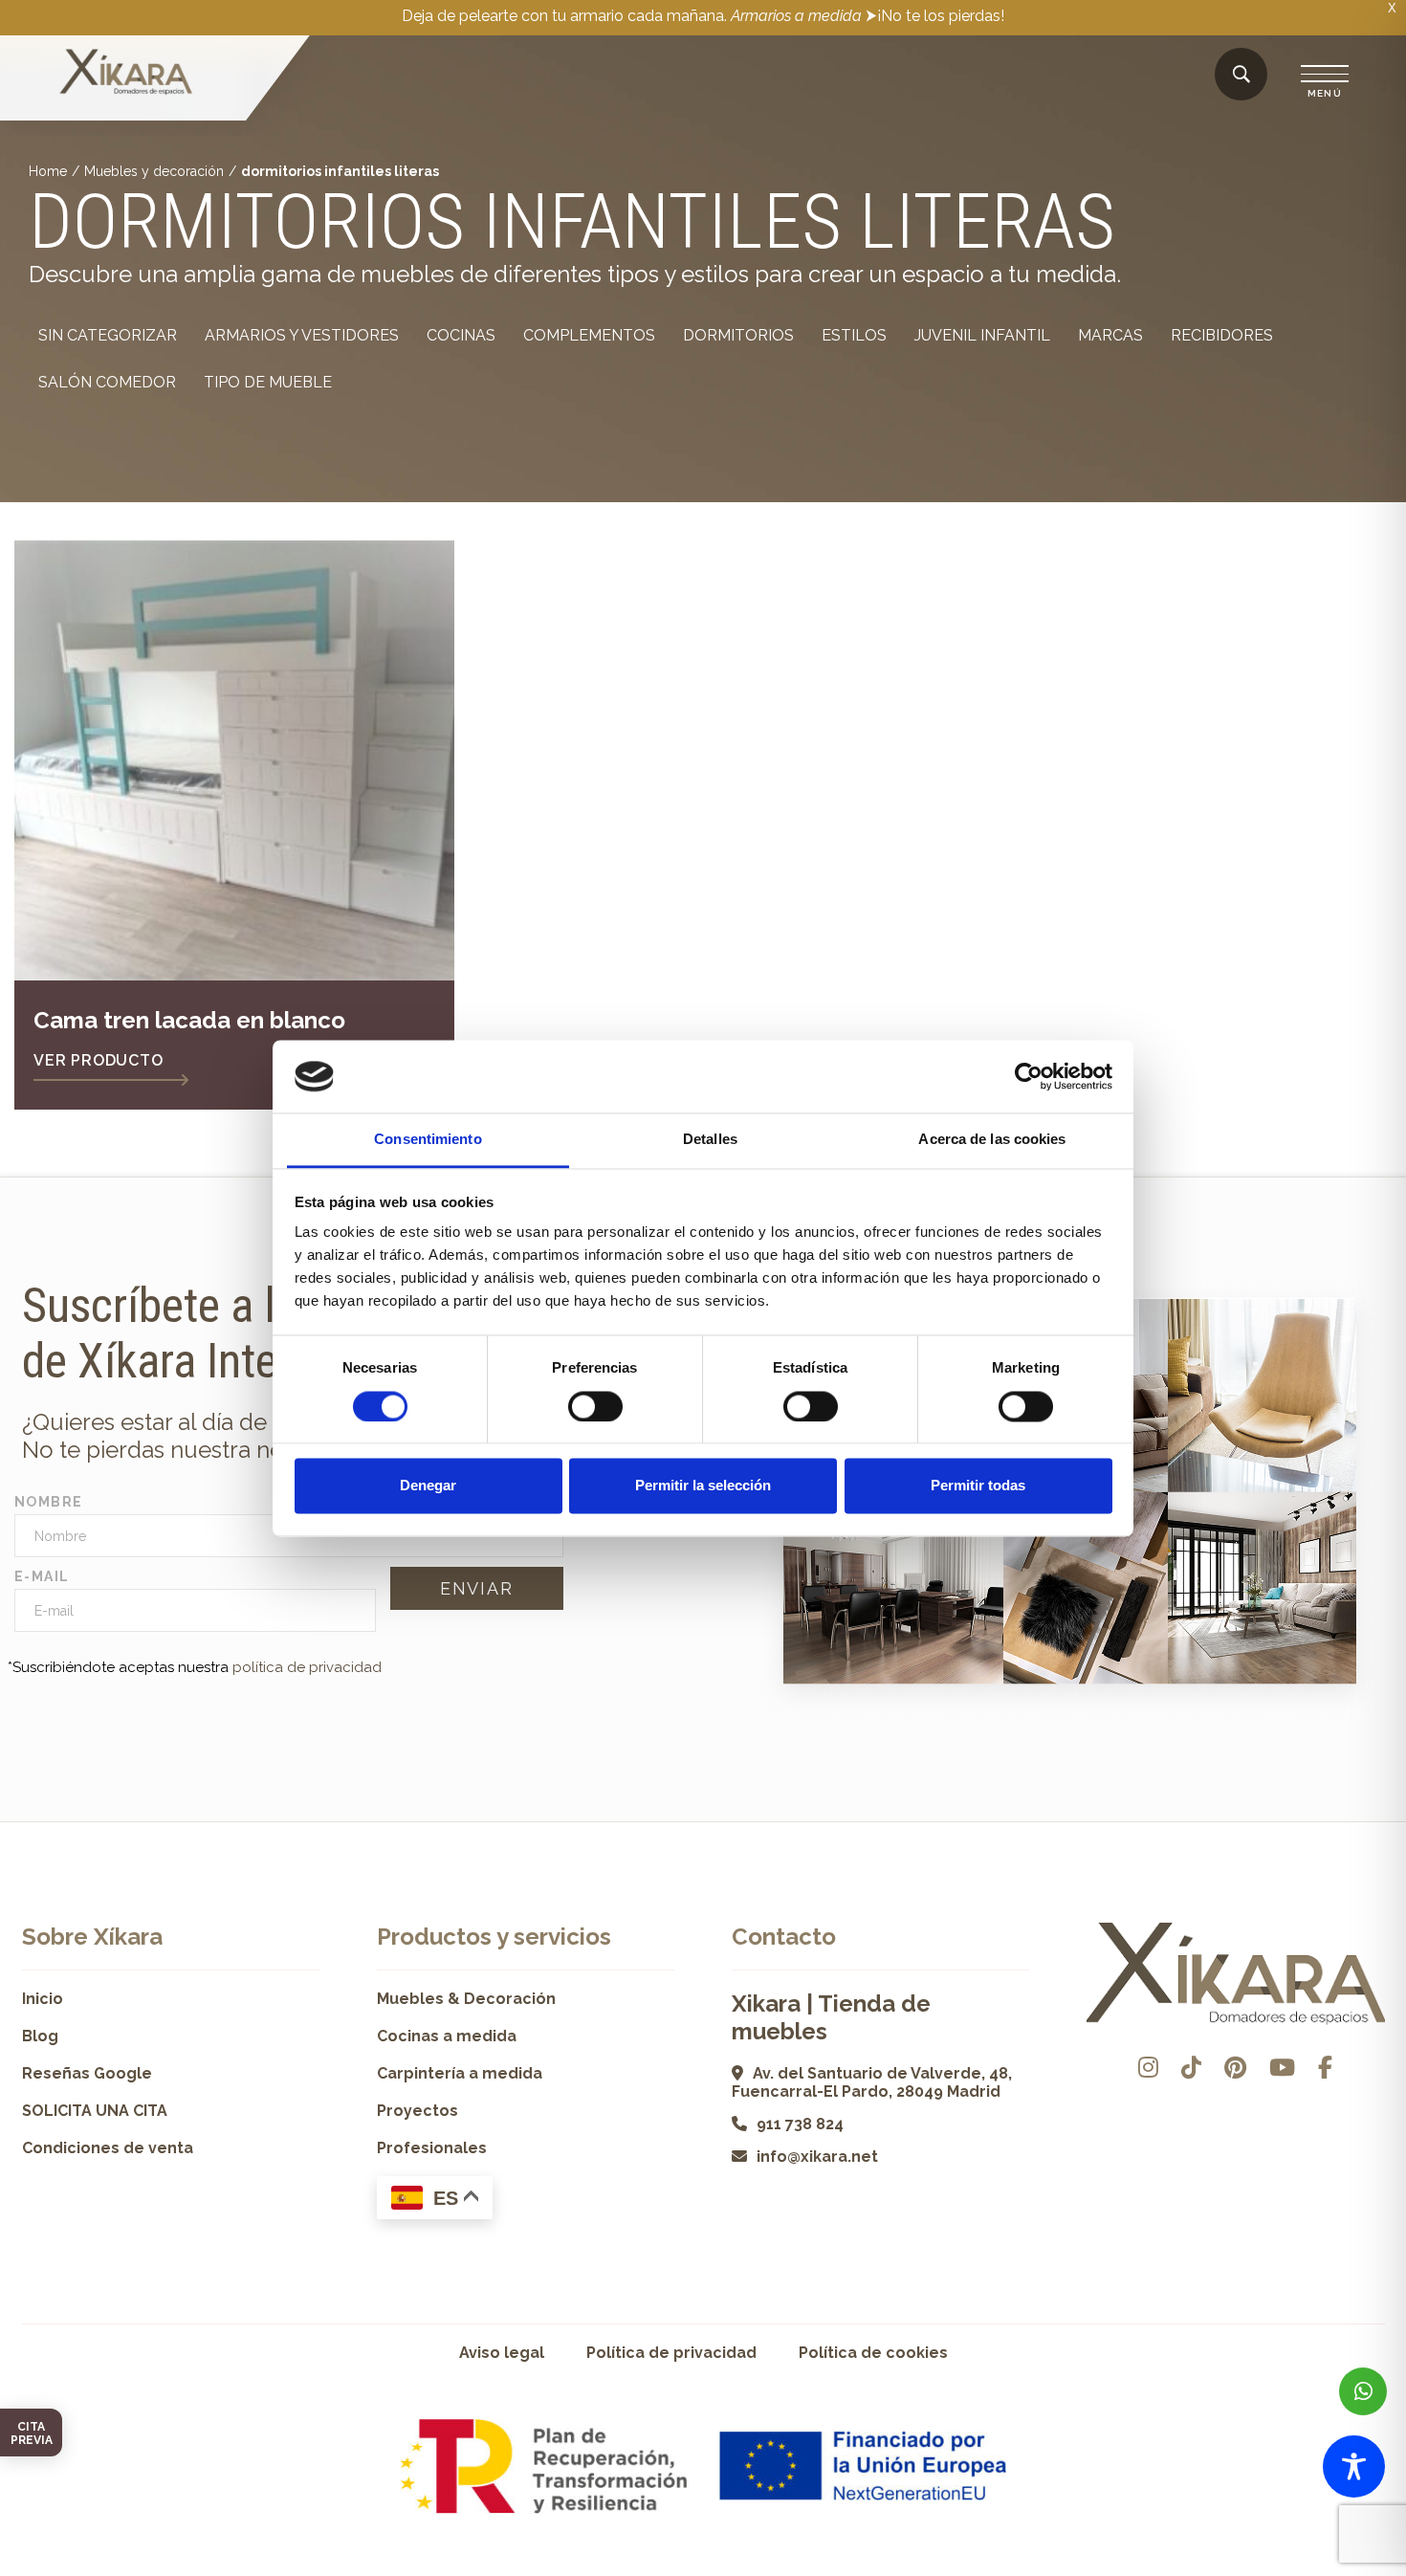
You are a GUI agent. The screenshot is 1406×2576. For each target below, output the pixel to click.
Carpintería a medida (460, 2073)
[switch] (595, 1406)
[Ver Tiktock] (1191, 2068)
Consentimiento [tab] (428, 1140)
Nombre (48, 1502)
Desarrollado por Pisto (1337, 2569)
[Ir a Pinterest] (1235, 2068)
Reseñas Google (87, 2073)
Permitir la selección (703, 1486)
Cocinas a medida (447, 2036)
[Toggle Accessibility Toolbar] (1354, 2466)
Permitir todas (978, 1486)
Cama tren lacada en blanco (189, 1020)
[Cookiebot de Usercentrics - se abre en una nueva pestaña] (1029, 1076)
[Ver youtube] (1282, 2068)
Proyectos (417, 2111)
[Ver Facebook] (1325, 2068)
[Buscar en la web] (1241, 75)
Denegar (428, 1486)
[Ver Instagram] (1148, 2068)
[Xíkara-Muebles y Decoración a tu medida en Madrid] (126, 74)
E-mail (42, 1576)
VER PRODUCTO (99, 1060)
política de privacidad (307, 1667)
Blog (40, 2036)
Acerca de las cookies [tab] (992, 1140)
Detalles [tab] (710, 1140)
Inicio (43, 1999)
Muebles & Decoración (466, 1999)
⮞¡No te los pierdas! (935, 16)
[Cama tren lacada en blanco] (234, 760)
